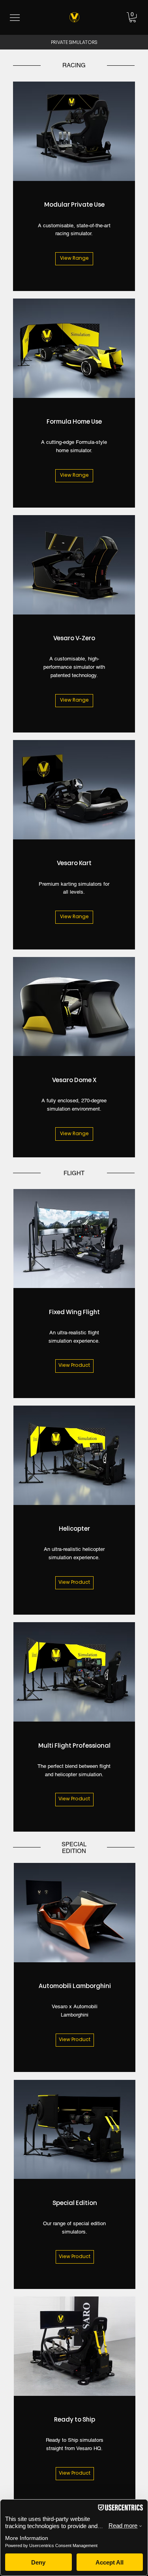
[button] (133, 17)
